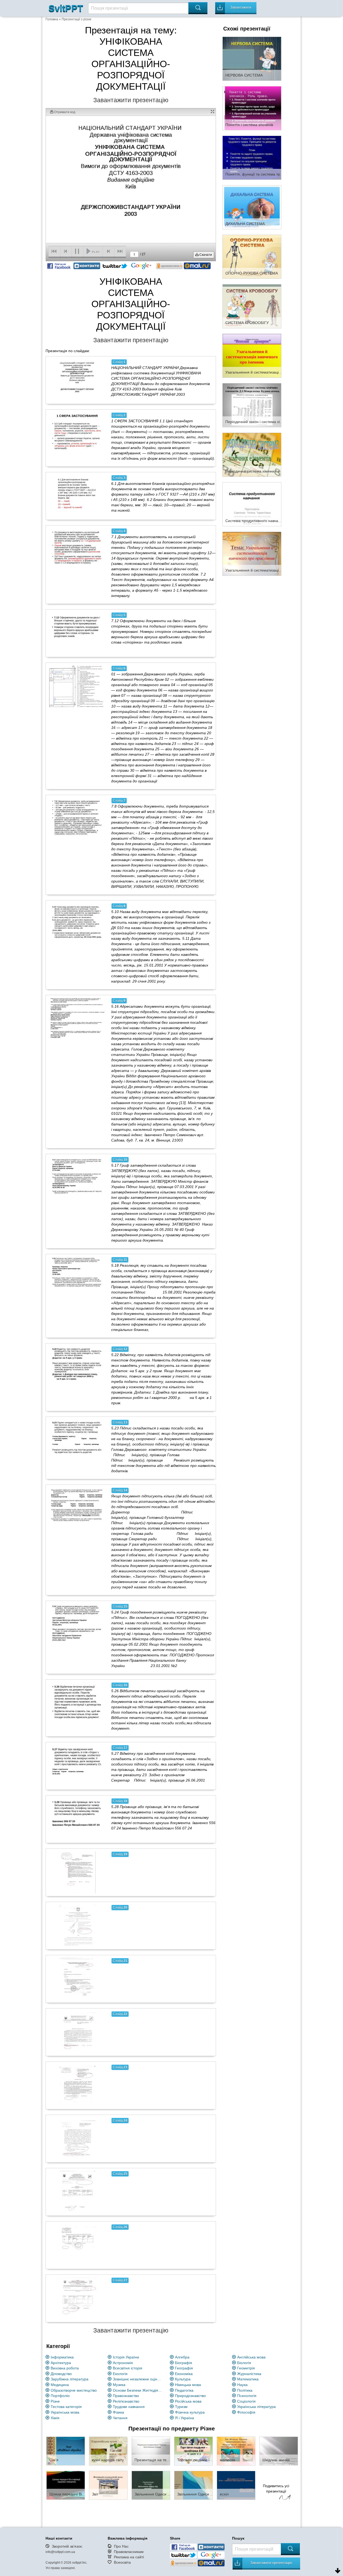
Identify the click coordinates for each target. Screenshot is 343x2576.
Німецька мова (188, 2385)
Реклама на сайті (129, 2557)
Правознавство (126, 2396)
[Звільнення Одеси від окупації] (151, 2485)
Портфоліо (60, 2396)
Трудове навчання (129, 2407)
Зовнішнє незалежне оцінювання (138, 2379)
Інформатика (62, 2357)
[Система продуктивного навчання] (252, 504)
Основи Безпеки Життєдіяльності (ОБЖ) (138, 2390)
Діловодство (61, 2374)
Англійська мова (251, 2357)
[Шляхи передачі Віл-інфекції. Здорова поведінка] (66, 2485)
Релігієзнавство (126, 2401)
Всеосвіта (122, 2562)
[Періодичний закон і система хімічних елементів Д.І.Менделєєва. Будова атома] (252, 405)
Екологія (120, 2374)
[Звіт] (108, 2485)
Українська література (256, 2407)
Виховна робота (65, 2368)
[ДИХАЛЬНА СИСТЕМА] (252, 207)
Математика (248, 2379)
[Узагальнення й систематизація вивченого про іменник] (252, 355)
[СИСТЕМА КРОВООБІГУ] (252, 306)
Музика (119, 2385)
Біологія (244, 2363)
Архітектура (61, 2363)
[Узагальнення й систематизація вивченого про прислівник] (252, 553)
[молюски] (236, 2451)
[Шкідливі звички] (279, 2451)
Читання (120, 2418)
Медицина (60, 2385)
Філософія (246, 2412)
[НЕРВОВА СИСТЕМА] (252, 58)
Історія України (126, 2357)
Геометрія (246, 2368)
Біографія (184, 2363)
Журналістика (249, 2374)
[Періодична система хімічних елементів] (252, 454)
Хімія (55, 2418)
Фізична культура (190, 2412)
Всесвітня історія (128, 2368)
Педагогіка (184, 2390)
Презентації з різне (77, 19)
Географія (184, 2368)
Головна (52, 19)
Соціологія (246, 2401)
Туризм (181, 2407)
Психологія (247, 2396)
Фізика (118, 2412)
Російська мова (188, 2401)
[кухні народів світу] (108, 2451)
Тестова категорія (66, 2407)
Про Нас (121, 2546)
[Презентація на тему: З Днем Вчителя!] (151, 2451)
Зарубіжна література (70, 2379)
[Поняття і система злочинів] (252, 108)
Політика (245, 2390)
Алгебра (182, 2357)
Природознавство (190, 2396)
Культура (183, 2379)
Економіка (184, 2374)
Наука (242, 2385)
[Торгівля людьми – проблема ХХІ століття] (193, 2451)
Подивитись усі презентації (276, 2489)
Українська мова (65, 2412)
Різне (55, 2401)
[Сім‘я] (66, 2451)
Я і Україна (184, 2418)
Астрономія (123, 2363)
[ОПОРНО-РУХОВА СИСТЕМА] (252, 256)
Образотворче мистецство (74, 2390)
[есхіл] (236, 2485)
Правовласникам (129, 2552)
